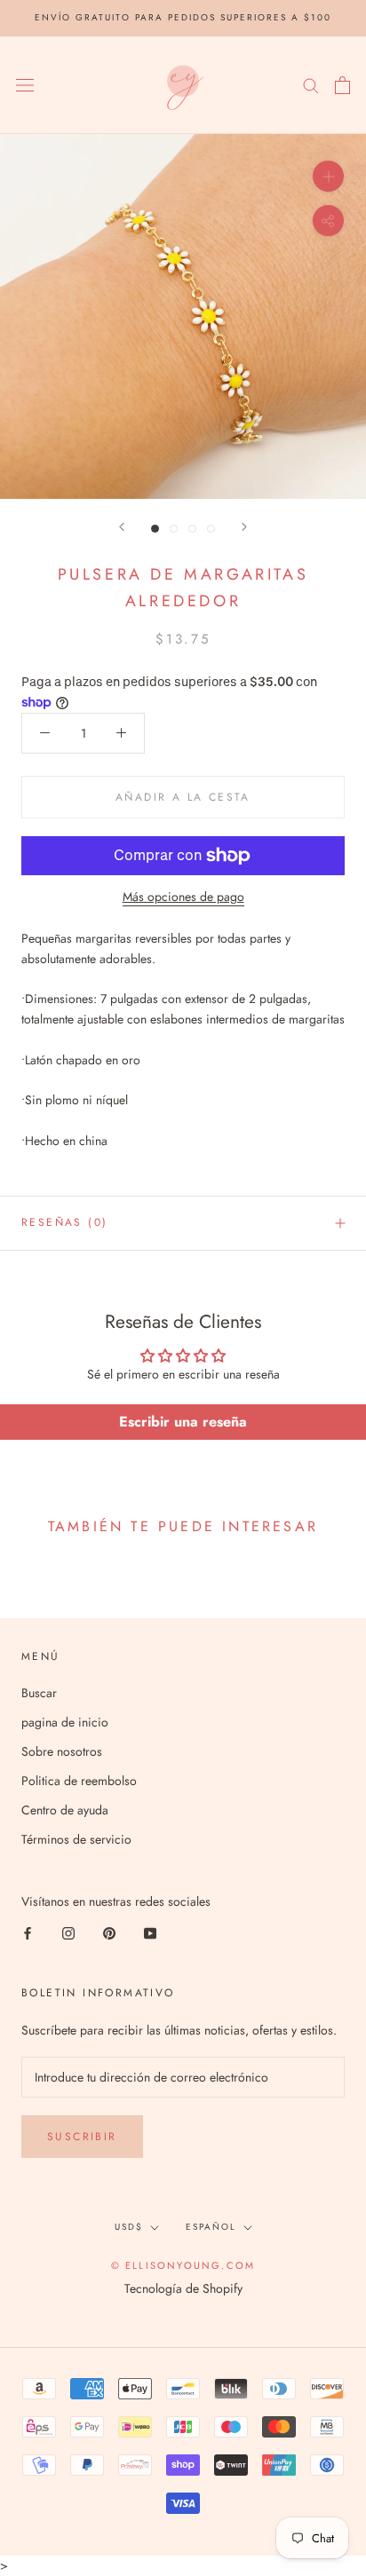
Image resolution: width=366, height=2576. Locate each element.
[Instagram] (68, 1932)
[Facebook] (28, 1932)
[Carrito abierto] (342, 85)
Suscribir (82, 2137)
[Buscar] (311, 85)
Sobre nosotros (62, 1751)
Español (211, 2227)
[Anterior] (122, 527)
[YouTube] (150, 1932)
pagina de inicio (65, 1722)
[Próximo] (244, 527)
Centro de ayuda (65, 1810)
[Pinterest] (109, 1932)
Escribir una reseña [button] (183, 1422)
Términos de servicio (76, 1839)
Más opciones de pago (183, 897)
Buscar (39, 1693)
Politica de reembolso (79, 1781)
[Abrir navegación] (25, 85)
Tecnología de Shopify (183, 2288)
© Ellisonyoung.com (183, 2265)
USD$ (129, 2227)
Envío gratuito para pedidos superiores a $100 (183, 17)
